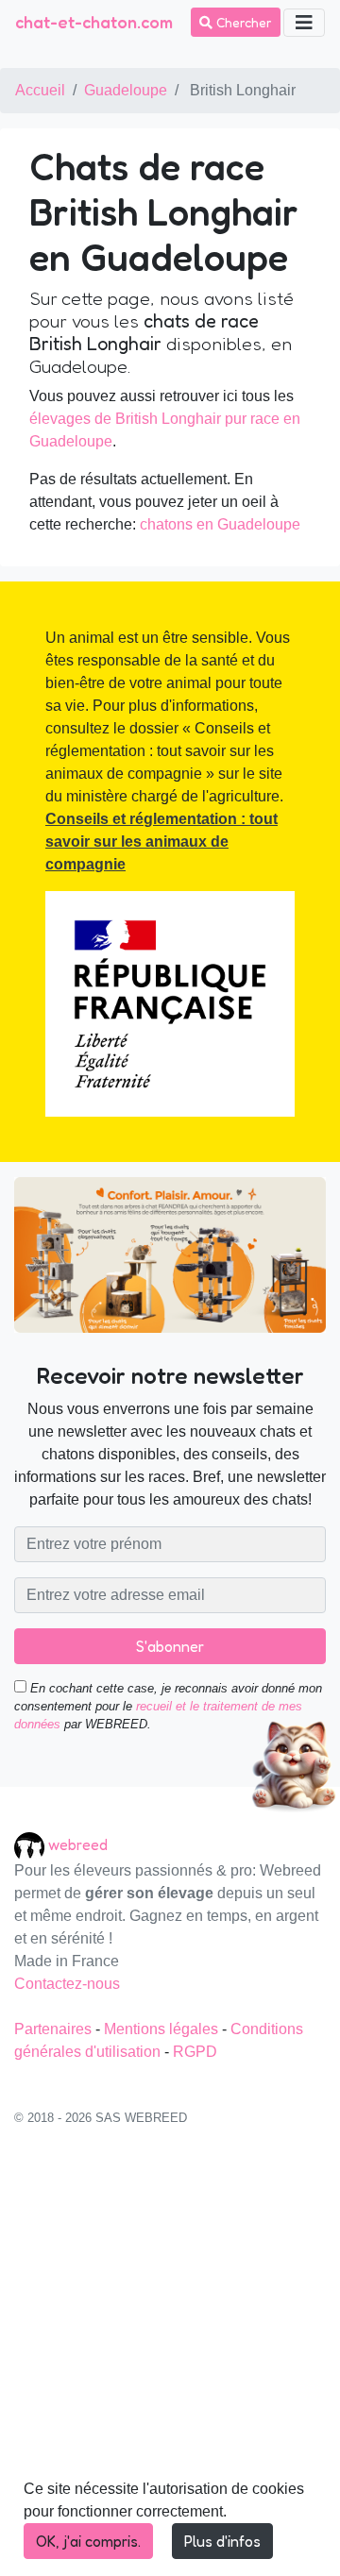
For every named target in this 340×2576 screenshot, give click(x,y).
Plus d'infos (222, 2541)
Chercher (242, 22)
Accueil (40, 90)
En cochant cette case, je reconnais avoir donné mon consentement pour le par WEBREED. (168, 1706)
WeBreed (78, 1844)
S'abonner (170, 1646)
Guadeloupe (126, 90)
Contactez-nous (67, 1984)
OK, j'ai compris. (88, 2541)
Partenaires (55, 2029)
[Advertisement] (170, 2361)
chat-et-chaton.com (94, 22)
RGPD (195, 2052)
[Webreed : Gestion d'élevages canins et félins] (31, 1844)
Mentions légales (163, 2029)
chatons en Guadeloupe (220, 524)
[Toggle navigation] (304, 23)
